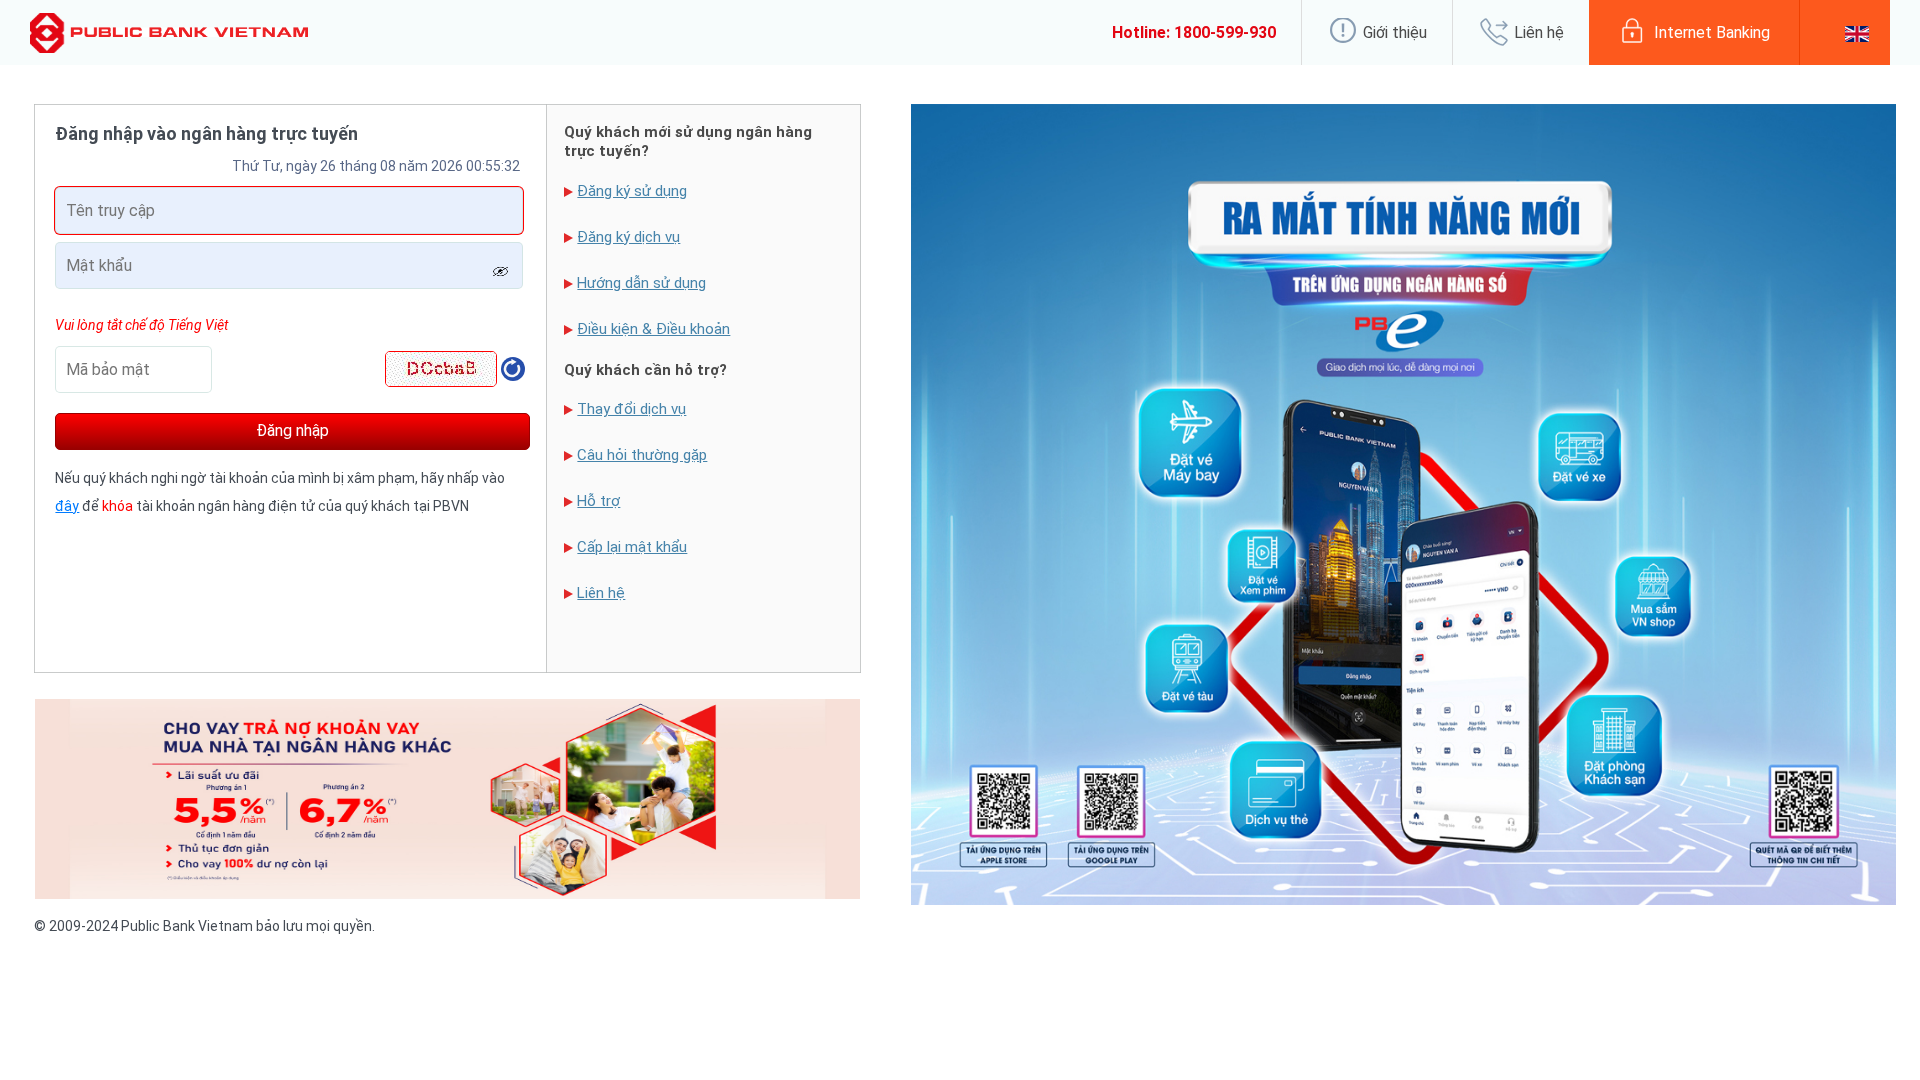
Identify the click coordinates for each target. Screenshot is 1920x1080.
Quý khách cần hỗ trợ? (645, 370)
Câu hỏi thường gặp (642, 455)
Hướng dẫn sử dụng (641, 283)
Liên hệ (601, 593)
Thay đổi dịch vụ (631, 409)
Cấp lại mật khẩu (632, 547)
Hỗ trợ (598, 501)
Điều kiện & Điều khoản (653, 329)
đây (67, 506)
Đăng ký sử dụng (632, 191)
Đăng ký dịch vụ (628, 237)
